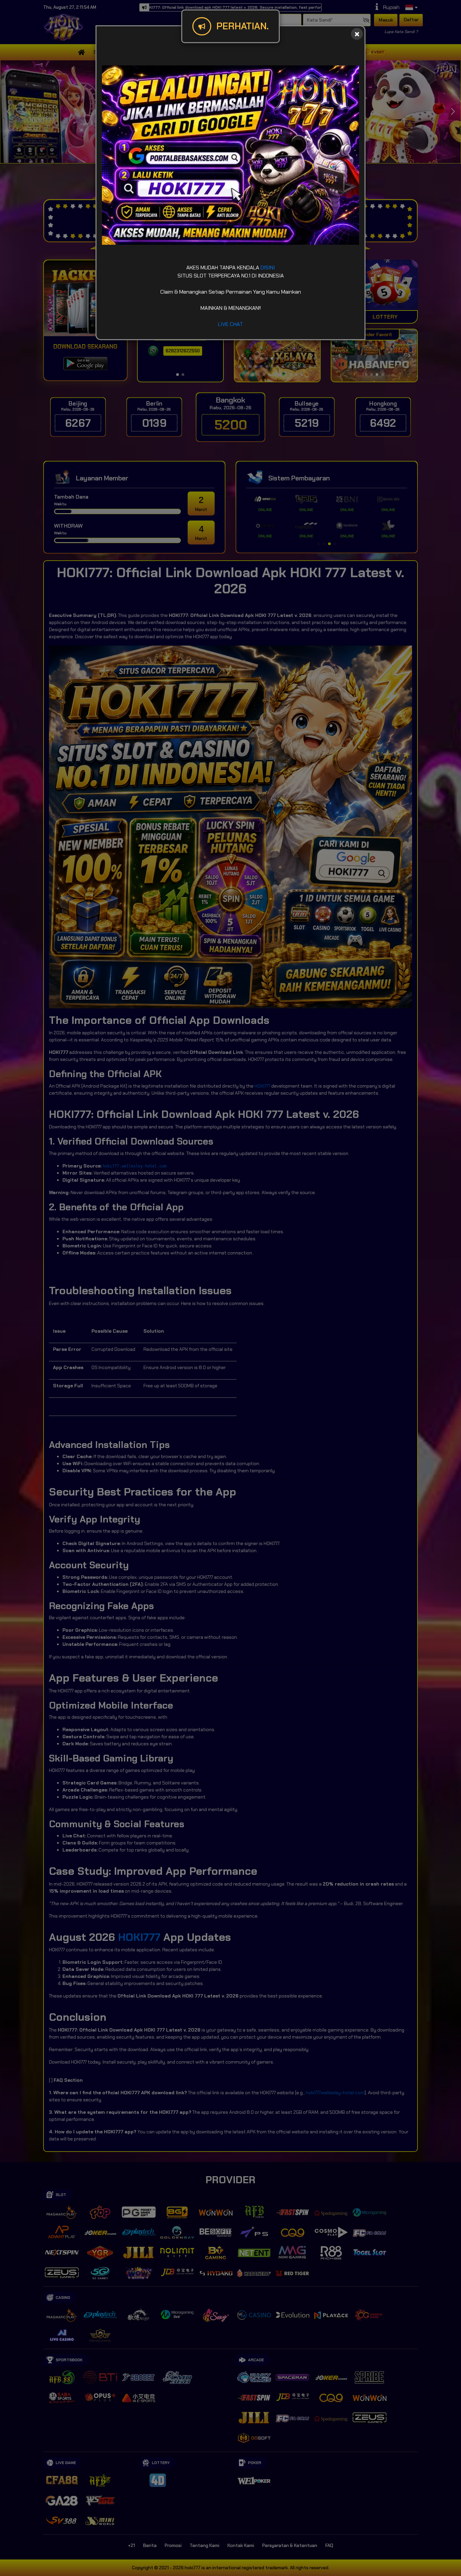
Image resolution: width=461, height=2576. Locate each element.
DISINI (268, 268)
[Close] (357, 34)
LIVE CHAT (231, 324)
